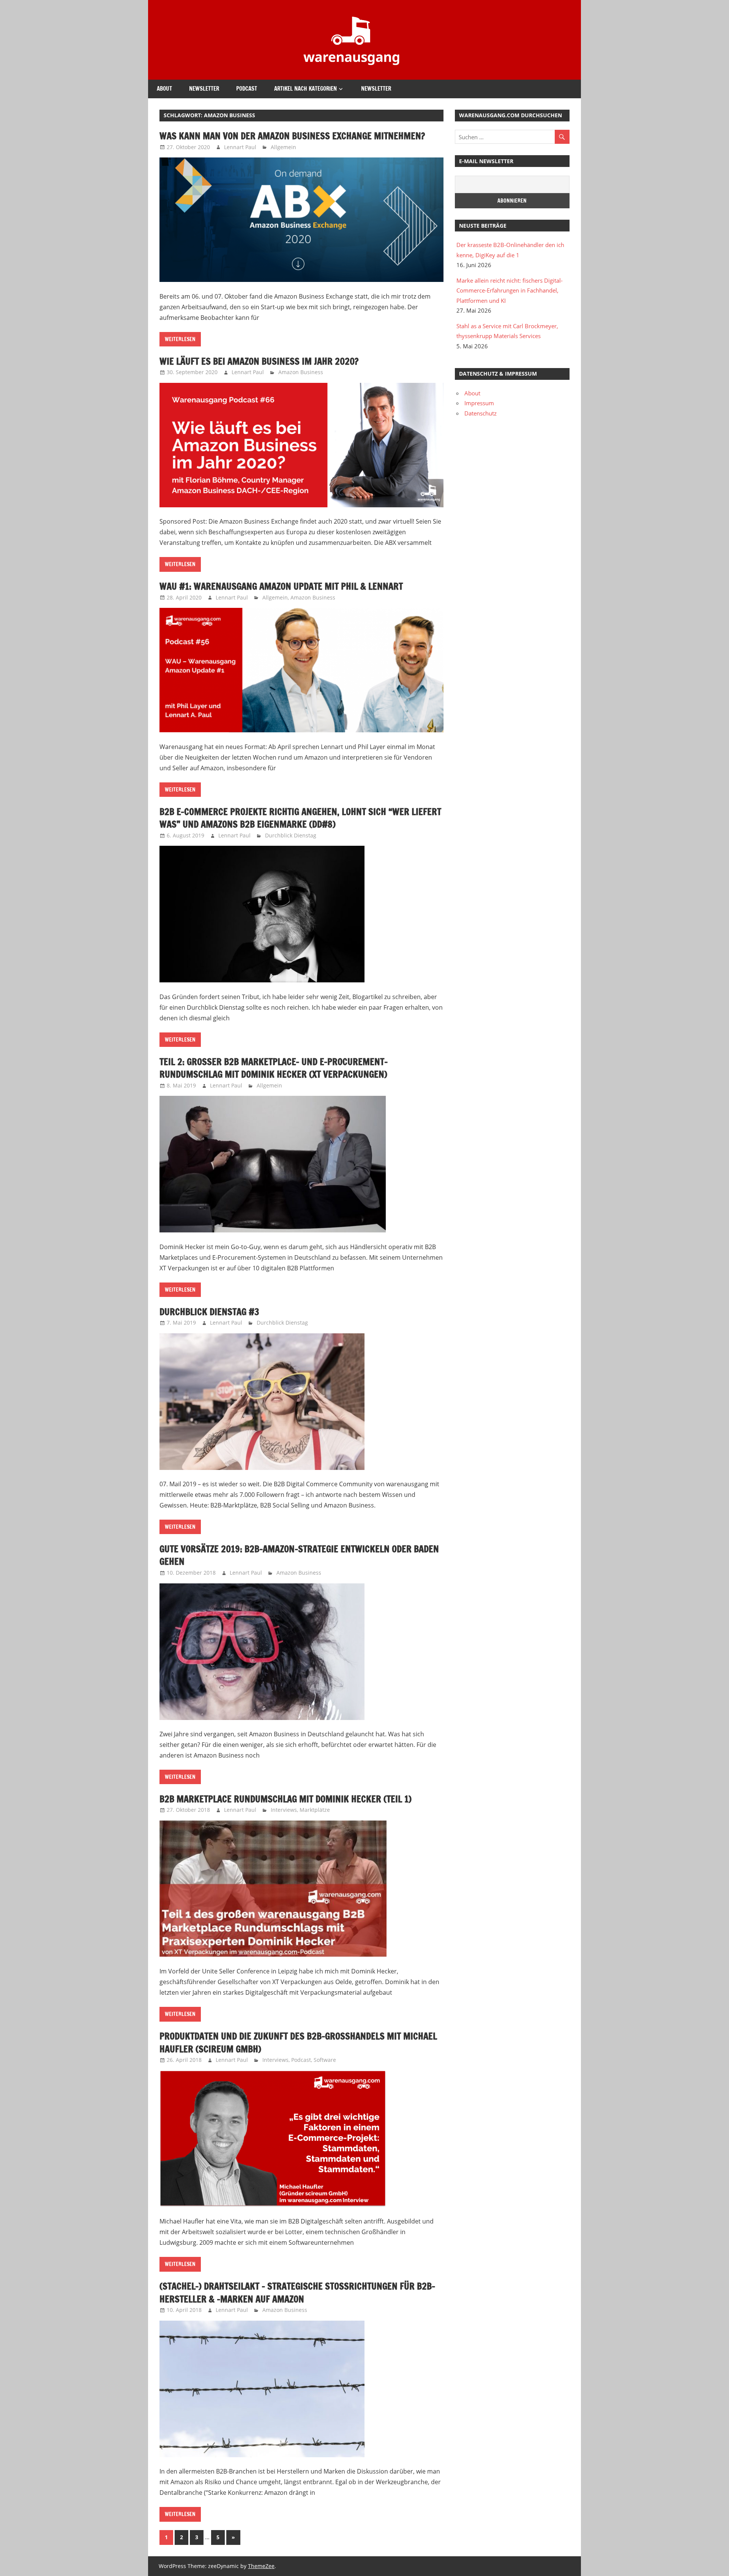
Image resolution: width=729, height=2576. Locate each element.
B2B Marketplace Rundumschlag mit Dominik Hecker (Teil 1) (286, 1799)
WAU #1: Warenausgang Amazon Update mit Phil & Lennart (281, 586)
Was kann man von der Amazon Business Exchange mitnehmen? (292, 136)
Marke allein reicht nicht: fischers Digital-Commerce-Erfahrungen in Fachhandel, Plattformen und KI (510, 290)
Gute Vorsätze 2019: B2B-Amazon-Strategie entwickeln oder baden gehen (299, 1555)
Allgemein (283, 147)
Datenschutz (480, 413)
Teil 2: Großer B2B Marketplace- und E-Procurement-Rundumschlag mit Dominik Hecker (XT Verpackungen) (274, 1068)
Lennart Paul (240, 147)
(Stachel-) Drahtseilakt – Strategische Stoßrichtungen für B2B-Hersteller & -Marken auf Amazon (297, 2293)
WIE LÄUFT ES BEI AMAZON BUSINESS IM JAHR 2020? (259, 361)
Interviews (284, 1810)
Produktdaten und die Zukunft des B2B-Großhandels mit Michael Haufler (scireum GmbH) (298, 2043)
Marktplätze (315, 1810)
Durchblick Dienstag (291, 835)
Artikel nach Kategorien (305, 89)
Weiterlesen (180, 339)
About (164, 89)
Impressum (479, 403)
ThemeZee (261, 2566)
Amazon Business (301, 372)
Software (325, 2060)
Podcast (247, 89)
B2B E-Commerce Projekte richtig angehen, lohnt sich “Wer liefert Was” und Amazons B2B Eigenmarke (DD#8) (300, 818)
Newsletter (204, 89)
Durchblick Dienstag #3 (209, 1312)
